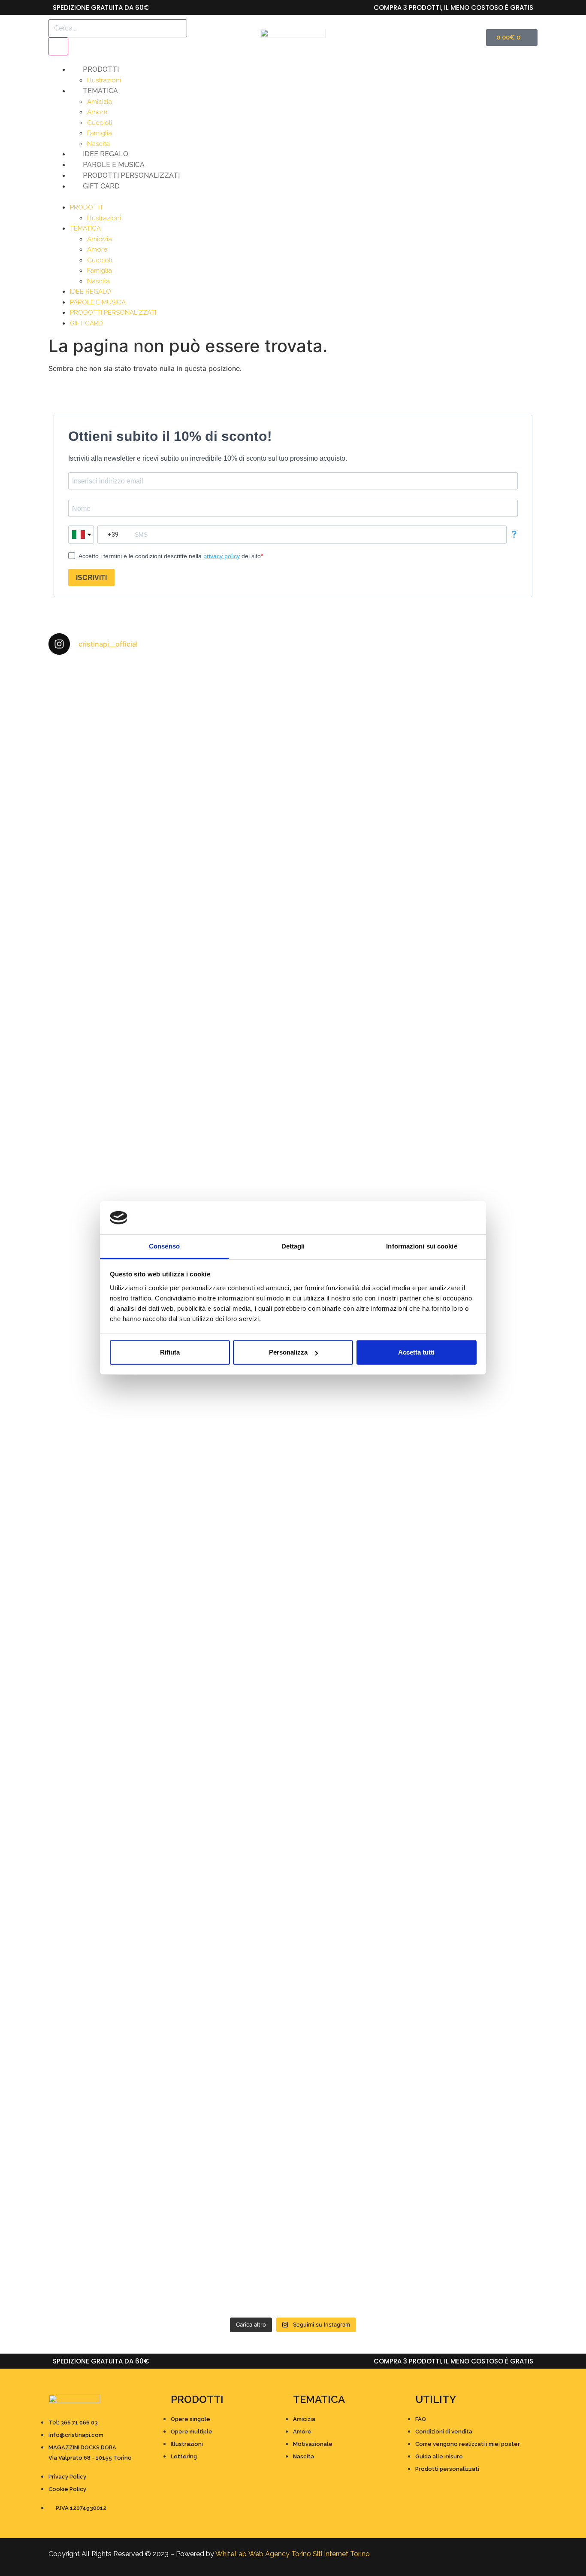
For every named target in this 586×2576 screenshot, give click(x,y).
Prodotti (101, 69)
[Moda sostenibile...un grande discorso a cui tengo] (232, 1668)
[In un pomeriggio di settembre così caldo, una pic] (478, 1606)
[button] (293, 197)
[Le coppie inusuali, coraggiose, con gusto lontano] (108, 2156)
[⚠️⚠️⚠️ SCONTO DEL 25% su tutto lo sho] (355, 737)
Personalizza (288, 1352)
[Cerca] (58, 46)
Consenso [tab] (164, 1246)
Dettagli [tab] (293, 1246)
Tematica (100, 91)
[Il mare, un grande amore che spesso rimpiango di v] (232, 2176)
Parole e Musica (114, 165)
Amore (97, 112)
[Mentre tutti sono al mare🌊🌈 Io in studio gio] (478, 1945)
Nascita (98, 144)
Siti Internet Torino (341, 2554)
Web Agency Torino (280, 2554)
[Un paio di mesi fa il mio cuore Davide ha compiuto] (478, 2192)
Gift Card (101, 186)
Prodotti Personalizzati (131, 175)
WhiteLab (231, 2554)
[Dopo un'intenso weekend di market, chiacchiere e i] (108, 794)
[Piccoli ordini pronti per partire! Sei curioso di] (355, 1637)
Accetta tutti (416, 1352)
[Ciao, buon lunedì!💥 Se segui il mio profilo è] (355, 1200)
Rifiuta (170, 1352)
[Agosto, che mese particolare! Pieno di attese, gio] (232, 1940)
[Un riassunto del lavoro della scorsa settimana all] (108, 1966)
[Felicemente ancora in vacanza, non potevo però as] (355, 2145)
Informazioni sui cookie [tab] (421, 1246)
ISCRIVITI (91, 578)
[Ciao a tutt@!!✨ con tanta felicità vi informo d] (478, 999)
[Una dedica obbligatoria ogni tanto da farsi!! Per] (232, 1004)
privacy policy (222, 556)
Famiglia (100, 133)
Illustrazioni (104, 80)
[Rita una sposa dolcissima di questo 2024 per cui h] (355, 1976)
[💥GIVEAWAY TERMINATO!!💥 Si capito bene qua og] (108, 1714)
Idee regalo (106, 154)
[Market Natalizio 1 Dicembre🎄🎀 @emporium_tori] (232, 717)
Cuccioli (100, 123)
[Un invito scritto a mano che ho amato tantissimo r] (478, 696)
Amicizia (100, 102)
